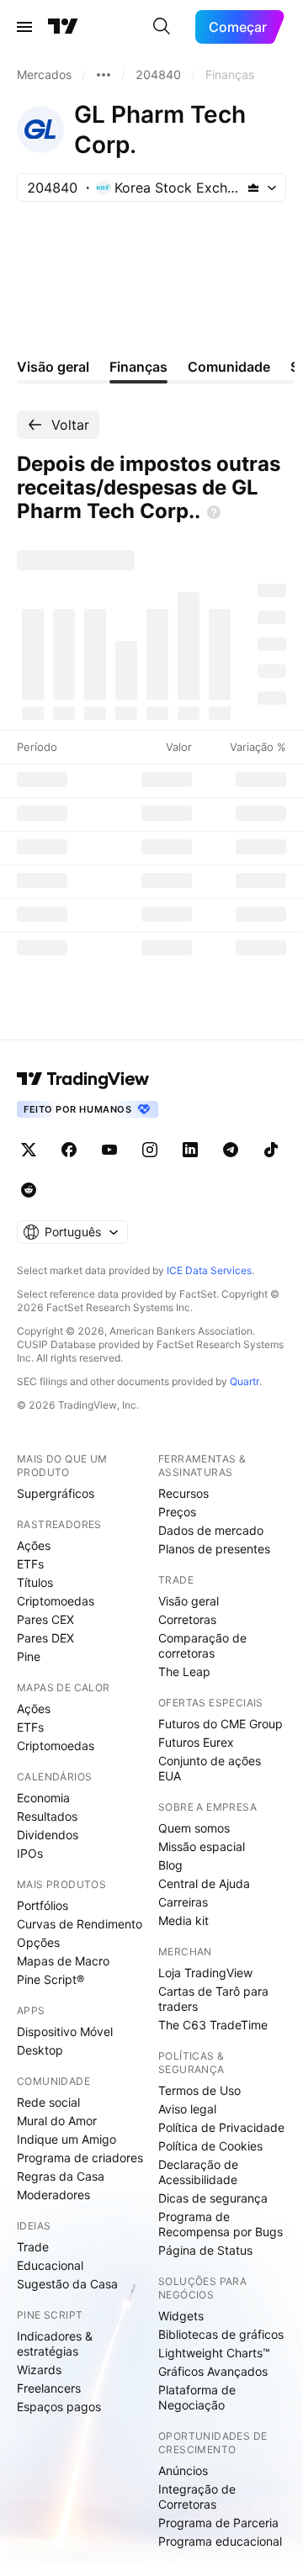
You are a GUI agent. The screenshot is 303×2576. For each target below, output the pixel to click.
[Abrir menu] (24, 27)
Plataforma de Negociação (197, 2397)
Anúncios (183, 2470)
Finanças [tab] (138, 367)
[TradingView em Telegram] (231, 1150)
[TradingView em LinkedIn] (190, 1150)
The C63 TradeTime (213, 2025)
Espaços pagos (59, 2407)
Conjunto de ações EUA (210, 1768)
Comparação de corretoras (202, 1645)
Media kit (183, 1920)
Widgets (181, 2316)
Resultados (47, 1816)
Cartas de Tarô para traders (213, 1999)
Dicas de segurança (213, 2198)
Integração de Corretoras (197, 2497)
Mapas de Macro (63, 1961)
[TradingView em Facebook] (69, 1150)
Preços (177, 1512)
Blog (170, 1865)
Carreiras (183, 1902)
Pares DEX (45, 1638)
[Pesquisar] (162, 27)
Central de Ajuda (204, 1883)
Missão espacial (202, 1846)
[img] (253, 188)
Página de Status (205, 2250)
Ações (34, 1545)
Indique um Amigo (66, 2139)
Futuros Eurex (196, 1742)
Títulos (35, 1582)
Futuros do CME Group (221, 1724)
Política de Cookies (210, 2146)
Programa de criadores (80, 2158)
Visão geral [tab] (53, 367)
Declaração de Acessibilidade (198, 2172)
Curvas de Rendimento (80, 1924)
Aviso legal (187, 2109)
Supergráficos (56, 1493)
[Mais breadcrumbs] (104, 75)
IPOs (30, 1853)
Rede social (48, 2102)
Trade (33, 2247)
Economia (43, 1798)
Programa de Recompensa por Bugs (221, 2224)
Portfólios (43, 1905)
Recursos (183, 1493)
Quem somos (194, 1828)
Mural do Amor (57, 2121)
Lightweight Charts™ (214, 2353)
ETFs (30, 1564)
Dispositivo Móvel (65, 2031)
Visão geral (189, 1601)
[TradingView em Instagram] (150, 1150)
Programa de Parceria (218, 2523)
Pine (29, 1656)
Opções (38, 1942)
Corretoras (187, 1619)
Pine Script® (50, 1979)
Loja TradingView (205, 1973)
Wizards (39, 2370)
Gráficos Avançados (213, 2371)
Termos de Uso (199, 2090)
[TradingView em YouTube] (109, 1150)
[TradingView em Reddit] (29, 1190)
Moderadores (53, 2195)
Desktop (40, 2050)
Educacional (50, 2265)
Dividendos (48, 1835)
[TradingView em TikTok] (271, 1150)
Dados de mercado (211, 1530)
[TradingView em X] (29, 1150)
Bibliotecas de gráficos (221, 2334)
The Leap (184, 1671)
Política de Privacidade (221, 2127)
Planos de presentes (214, 1549)
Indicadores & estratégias (55, 2343)
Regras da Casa (61, 2176)
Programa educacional (220, 2541)
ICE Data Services (209, 1270)
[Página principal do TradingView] (63, 27)
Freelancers (49, 2388)
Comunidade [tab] (229, 367)
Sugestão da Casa (67, 2284)
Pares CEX (45, 1619)
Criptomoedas (56, 1601)
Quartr (245, 1381)
